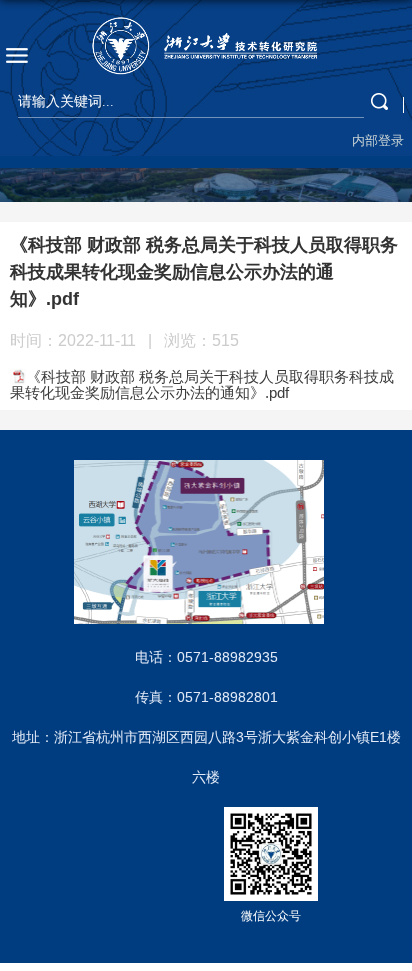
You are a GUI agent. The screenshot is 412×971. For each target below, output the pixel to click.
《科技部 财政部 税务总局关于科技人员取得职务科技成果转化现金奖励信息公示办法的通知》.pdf (202, 384)
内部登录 (378, 140)
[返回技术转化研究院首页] (206, 46)
